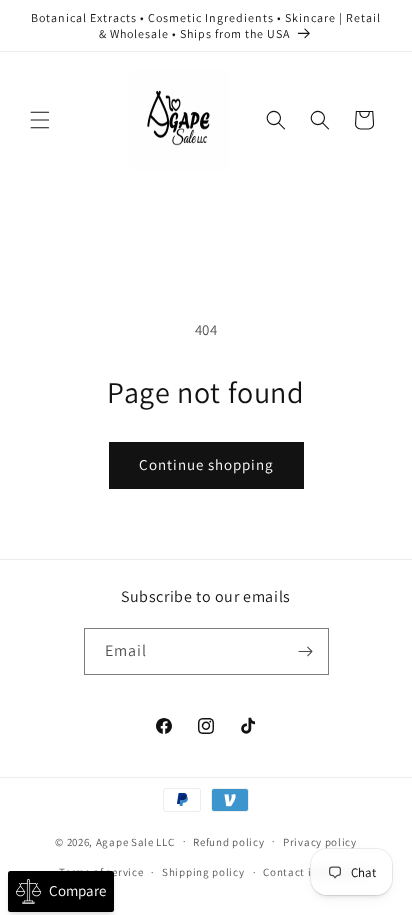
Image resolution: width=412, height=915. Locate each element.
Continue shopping (206, 464)
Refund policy (228, 842)
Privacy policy (320, 842)
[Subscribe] (306, 651)
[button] (40, 120)
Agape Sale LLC (135, 841)
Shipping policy (203, 872)
